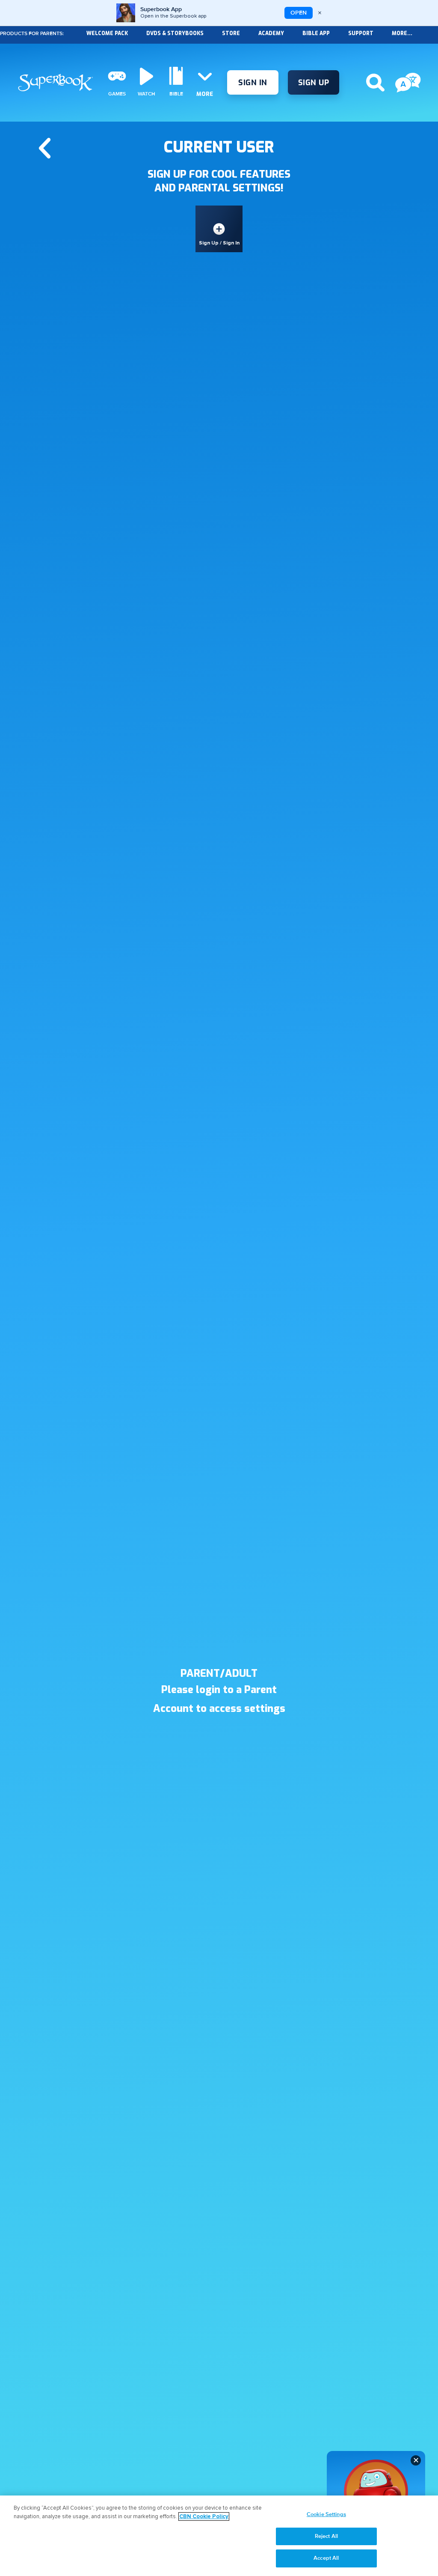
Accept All (326, 2558)
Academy (271, 33)
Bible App (316, 33)
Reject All (326, 2536)
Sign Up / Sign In (219, 243)
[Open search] (375, 83)
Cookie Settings (326, 2514)
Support (361, 33)
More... (402, 33)
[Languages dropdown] (408, 83)
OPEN (299, 13)
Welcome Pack (107, 33)
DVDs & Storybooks (175, 33)
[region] (219, 2536)
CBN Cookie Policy (204, 2516)
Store (231, 33)
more (205, 94)
